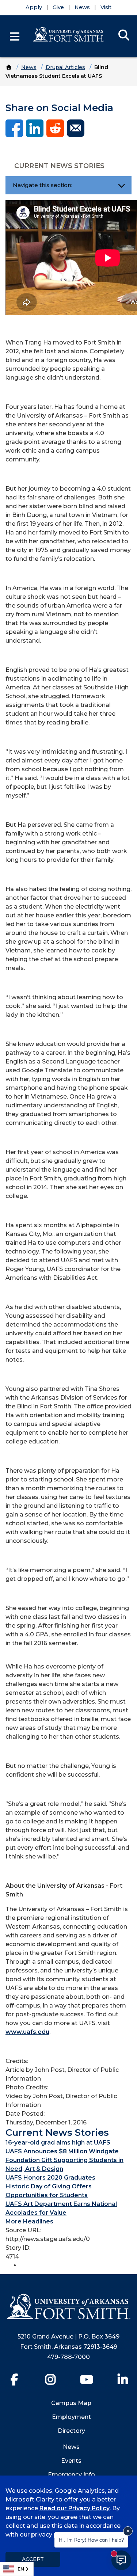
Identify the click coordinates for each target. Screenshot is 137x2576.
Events (71, 2461)
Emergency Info (71, 2475)
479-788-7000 (68, 2357)
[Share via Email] (76, 128)
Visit (106, 7)
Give (58, 7)
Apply (34, 7)
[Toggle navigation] (121, 185)
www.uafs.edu (27, 2032)
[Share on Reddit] (55, 128)
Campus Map (71, 2403)
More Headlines (29, 2221)
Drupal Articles (65, 67)
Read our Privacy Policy (75, 2508)
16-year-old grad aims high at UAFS (58, 2143)
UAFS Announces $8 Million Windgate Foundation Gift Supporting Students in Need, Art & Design (64, 2160)
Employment (71, 2417)
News (82, 7)
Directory (71, 2431)
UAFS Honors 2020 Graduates (50, 2178)
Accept (33, 2559)
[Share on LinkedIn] (35, 128)
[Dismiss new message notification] (128, 2531)
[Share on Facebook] (14, 128)
